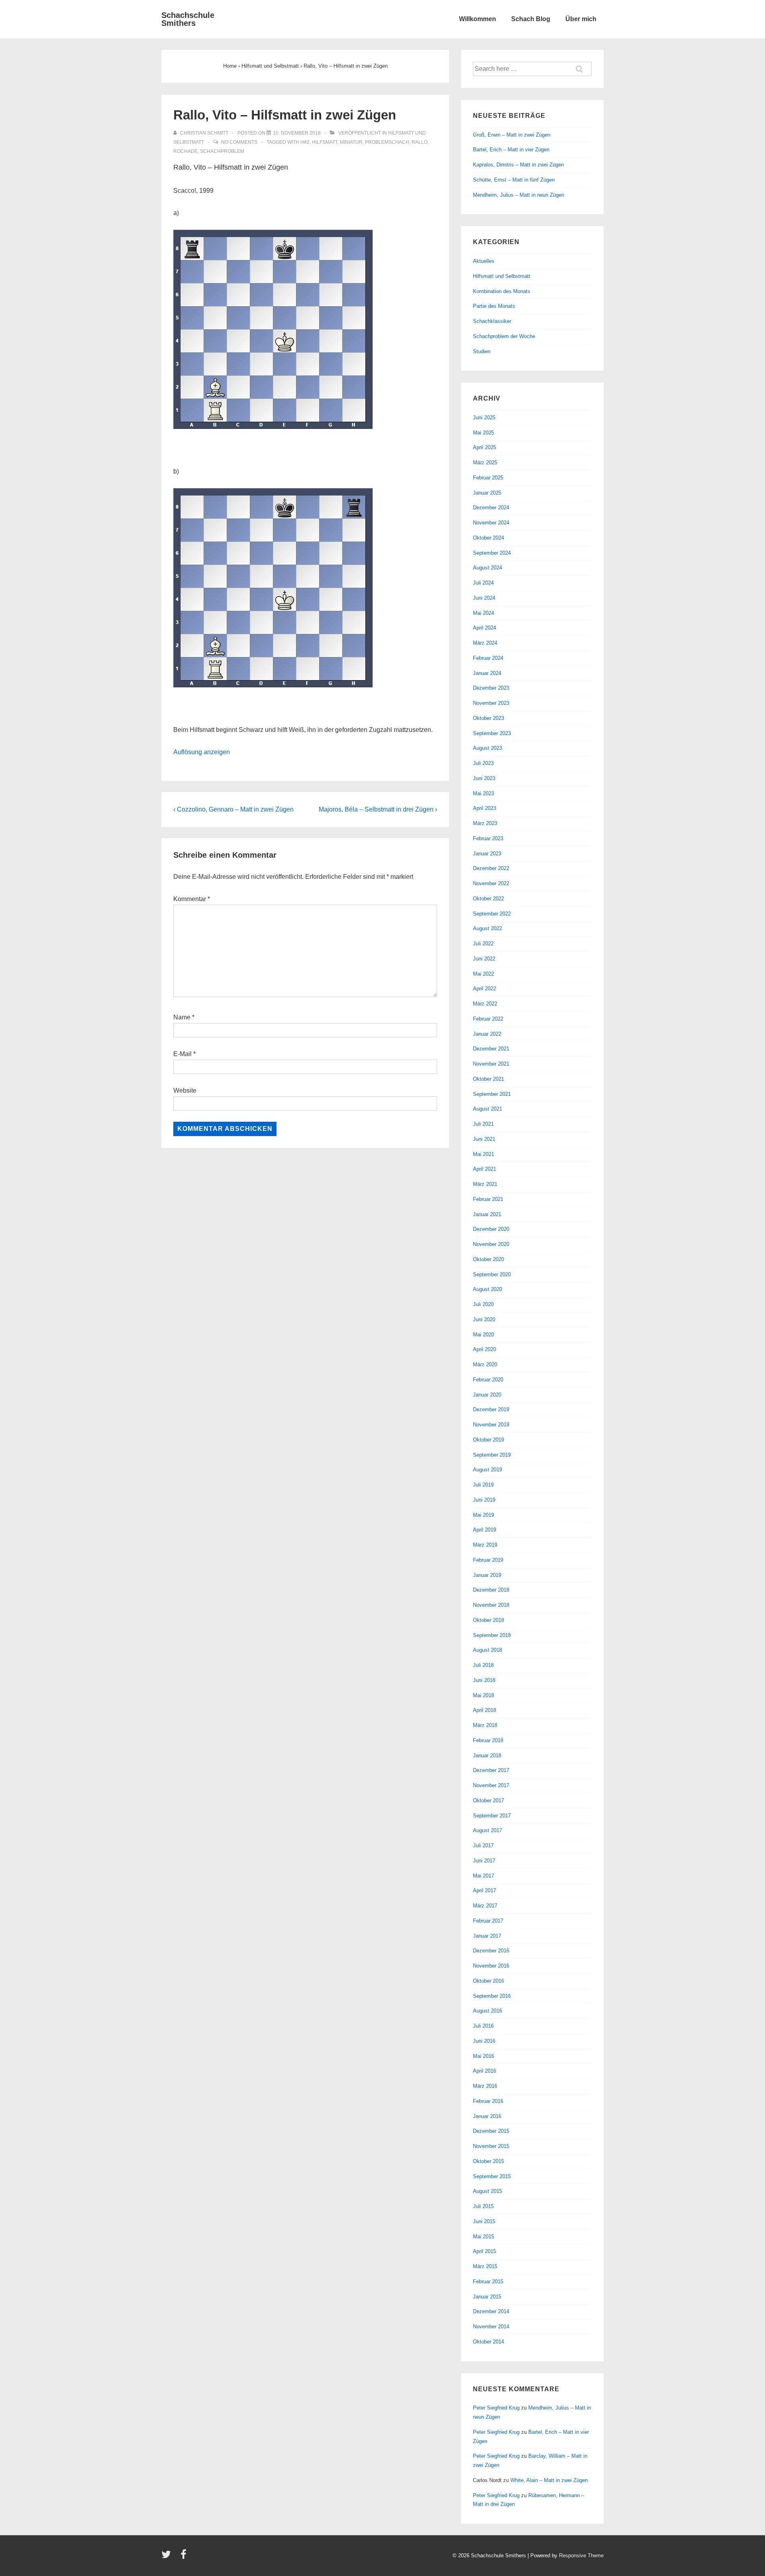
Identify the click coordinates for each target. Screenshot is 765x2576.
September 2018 (492, 1635)
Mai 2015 (484, 2237)
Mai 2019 (484, 1515)
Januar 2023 (487, 854)
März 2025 (485, 463)
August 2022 (487, 928)
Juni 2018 (484, 1680)
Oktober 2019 (488, 1440)
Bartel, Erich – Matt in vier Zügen (511, 150)
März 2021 (485, 1184)
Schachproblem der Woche (504, 336)
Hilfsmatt (325, 142)
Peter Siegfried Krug (496, 2408)
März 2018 (485, 1725)
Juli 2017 (483, 1845)
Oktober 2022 (488, 899)
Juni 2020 (484, 1319)
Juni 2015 (484, 2221)
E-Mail (182, 1054)
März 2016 (485, 2086)
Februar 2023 (488, 838)
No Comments (239, 142)
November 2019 (491, 1425)
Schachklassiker (492, 321)
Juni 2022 (484, 959)
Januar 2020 (487, 1395)
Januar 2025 (487, 493)
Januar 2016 (487, 2116)
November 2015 (491, 2146)
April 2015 (484, 2251)
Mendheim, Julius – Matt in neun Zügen (519, 195)
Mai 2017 (484, 1876)
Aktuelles (484, 261)
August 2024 (487, 568)
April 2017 (484, 1890)
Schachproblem (222, 151)
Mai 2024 (484, 613)
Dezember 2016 (491, 1951)
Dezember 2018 (491, 1590)
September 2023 (492, 733)
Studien (482, 351)
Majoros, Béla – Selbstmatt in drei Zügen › (378, 809)
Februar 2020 (488, 1380)
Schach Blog (531, 19)
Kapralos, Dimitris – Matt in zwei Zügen (518, 165)
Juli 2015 (483, 2206)
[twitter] (168, 2557)
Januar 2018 (487, 1755)
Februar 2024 (488, 658)
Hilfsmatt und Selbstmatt (502, 276)
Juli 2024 (483, 583)
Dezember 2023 (491, 688)
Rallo (420, 142)
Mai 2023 (484, 793)
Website (185, 1090)
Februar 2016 (488, 2101)
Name (182, 1017)
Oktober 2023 (488, 718)
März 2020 (485, 1364)
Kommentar (192, 899)
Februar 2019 (488, 1560)
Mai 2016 (484, 2056)
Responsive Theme (581, 2555)
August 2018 (487, 1650)
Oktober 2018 (488, 1620)
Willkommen (478, 19)
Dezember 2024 (491, 508)
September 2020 (492, 1274)
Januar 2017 (487, 1936)
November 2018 (491, 1605)
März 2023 (485, 823)
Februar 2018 (488, 1740)
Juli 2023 (483, 763)
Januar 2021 (487, 1214)
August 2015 (487, 2191)
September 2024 (492, 553)
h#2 (305, 142)
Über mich (581, 19)
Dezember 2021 (491, 1049)
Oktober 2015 (488, 2161)
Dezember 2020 (491, 1229)
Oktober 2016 (488, 1981)
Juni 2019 (484, 1500)
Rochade (185, 151)
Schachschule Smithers (188, 19)
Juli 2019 (483, 1485)
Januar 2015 (487, 2297)
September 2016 (492, 1996)
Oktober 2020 (488, 1259)
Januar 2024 (487, 673)
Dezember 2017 (491, 1770)
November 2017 (491, 1785)
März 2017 (485, 1906)
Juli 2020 (483, 1304)
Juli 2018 (483, 1665)
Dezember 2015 (491, 2131)
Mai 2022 (484, 974)
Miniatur (351, 142)
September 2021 (492, 1094)
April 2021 (484, 1169)
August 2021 (487, 1109)
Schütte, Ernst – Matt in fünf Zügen (514, 180)
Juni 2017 (484, 1861)
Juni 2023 (484, 778)
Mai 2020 (484, 1335)
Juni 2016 (484, 2041)
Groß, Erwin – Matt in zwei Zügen (512, 135)
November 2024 (491, 523)
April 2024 (484, 628)
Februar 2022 (488, 1019)
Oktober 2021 (488, 1079)
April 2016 (484, 2071)
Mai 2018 (484, 1695)
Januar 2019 (487, 1575)
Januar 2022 (487, 1034)
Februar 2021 (488, 1199)
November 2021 (491, 1064)
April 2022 (484, 989)
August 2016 (487, 2011)
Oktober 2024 (488, 538)
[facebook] (184, 2557)
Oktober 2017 (488, 1800)
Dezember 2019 (491, 1409)
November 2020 (491, 1244)
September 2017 (492, 1816)
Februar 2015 (488, 2282)
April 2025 (484, 447)
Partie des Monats (494, 306)
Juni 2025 (484, 418)
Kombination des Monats (502, 291)
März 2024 (485, 643)
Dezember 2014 (491, 2311)
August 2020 (487, 1289)
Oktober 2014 (488, 2342)
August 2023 (487, 748)
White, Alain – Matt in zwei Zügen (549, 2480)
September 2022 (492, 914)
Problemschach (387, 142)
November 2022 (491, 883)
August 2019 (487, 1470)
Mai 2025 (484, 433)
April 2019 (484, 1530)
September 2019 (492, 1455)
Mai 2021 (484, 1154)
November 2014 (491, 2327)
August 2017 (487, 1830)
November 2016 (491, 1966)
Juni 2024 (484, 598)
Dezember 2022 (491, 868)
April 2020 (484, 1349)
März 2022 (485, 1004)
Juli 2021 (483, 1124)
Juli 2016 (483, 2026)
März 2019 (485, 1545)
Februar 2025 (488, 478)
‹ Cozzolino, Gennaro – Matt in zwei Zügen (233, 809)
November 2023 (491, 703)
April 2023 (484, 808)
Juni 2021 (484, 1139)
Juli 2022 (483, 944)
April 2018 (484, 1710)
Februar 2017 (488, 1921)
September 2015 (492, 2176)
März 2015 (485, 2266)
